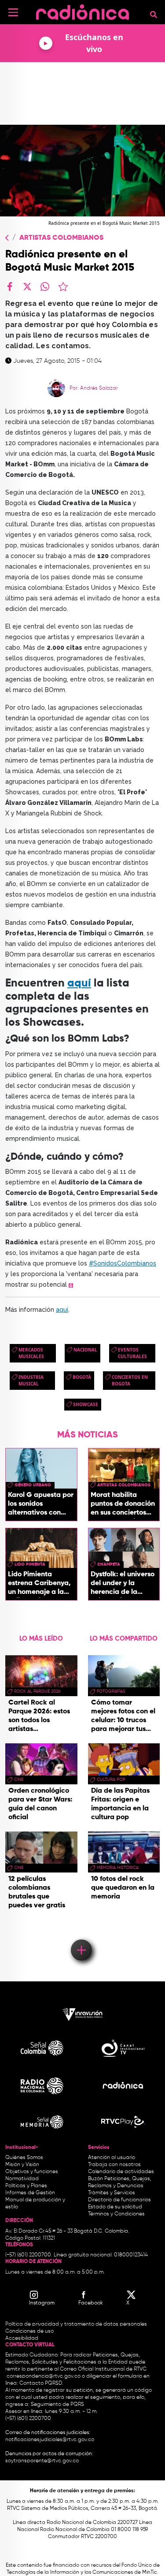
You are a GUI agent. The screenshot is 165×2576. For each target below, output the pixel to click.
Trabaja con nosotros (114, 2165)
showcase (86, 1404)
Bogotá (82, 1377)
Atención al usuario (112, 2158)
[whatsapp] (45, 287)
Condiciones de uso (29, 2331)
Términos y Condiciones (116, 2214)
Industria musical (31, 1380)
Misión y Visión (22, 2165)
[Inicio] (82, 11)
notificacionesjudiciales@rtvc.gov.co (50, 2440)
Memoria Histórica (118, 1868)
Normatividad (22, 2179)
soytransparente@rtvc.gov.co (42, 2461)
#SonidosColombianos (123, 1263)
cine (19, 1779)
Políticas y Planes (26, 2186)
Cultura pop (111, 1779)
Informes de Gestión (30, 2193)
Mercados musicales (31, 1353)
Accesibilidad (22, 2338)
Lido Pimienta (30, 1564)
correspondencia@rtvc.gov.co (44, 2376)
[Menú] (13, 12)
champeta (109, 1564)
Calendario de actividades (121, 2172)
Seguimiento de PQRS (57, 2405)
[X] (27, 287)
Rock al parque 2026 (37, 1691)
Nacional (85, 1350)
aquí (79, 984)
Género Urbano (33, 1485)
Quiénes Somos (24, 2158)
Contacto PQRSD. (41, 2383)
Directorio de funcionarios (119, 2200)
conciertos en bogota (130, 1380)
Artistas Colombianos (61, 238)
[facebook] (10, 287)
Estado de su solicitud (115, 2207)
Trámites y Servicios (112, 2193)
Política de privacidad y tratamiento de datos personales (76, 2324)
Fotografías (111, 1691)
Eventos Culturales (132, 1353)
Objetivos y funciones (32, 2172)
